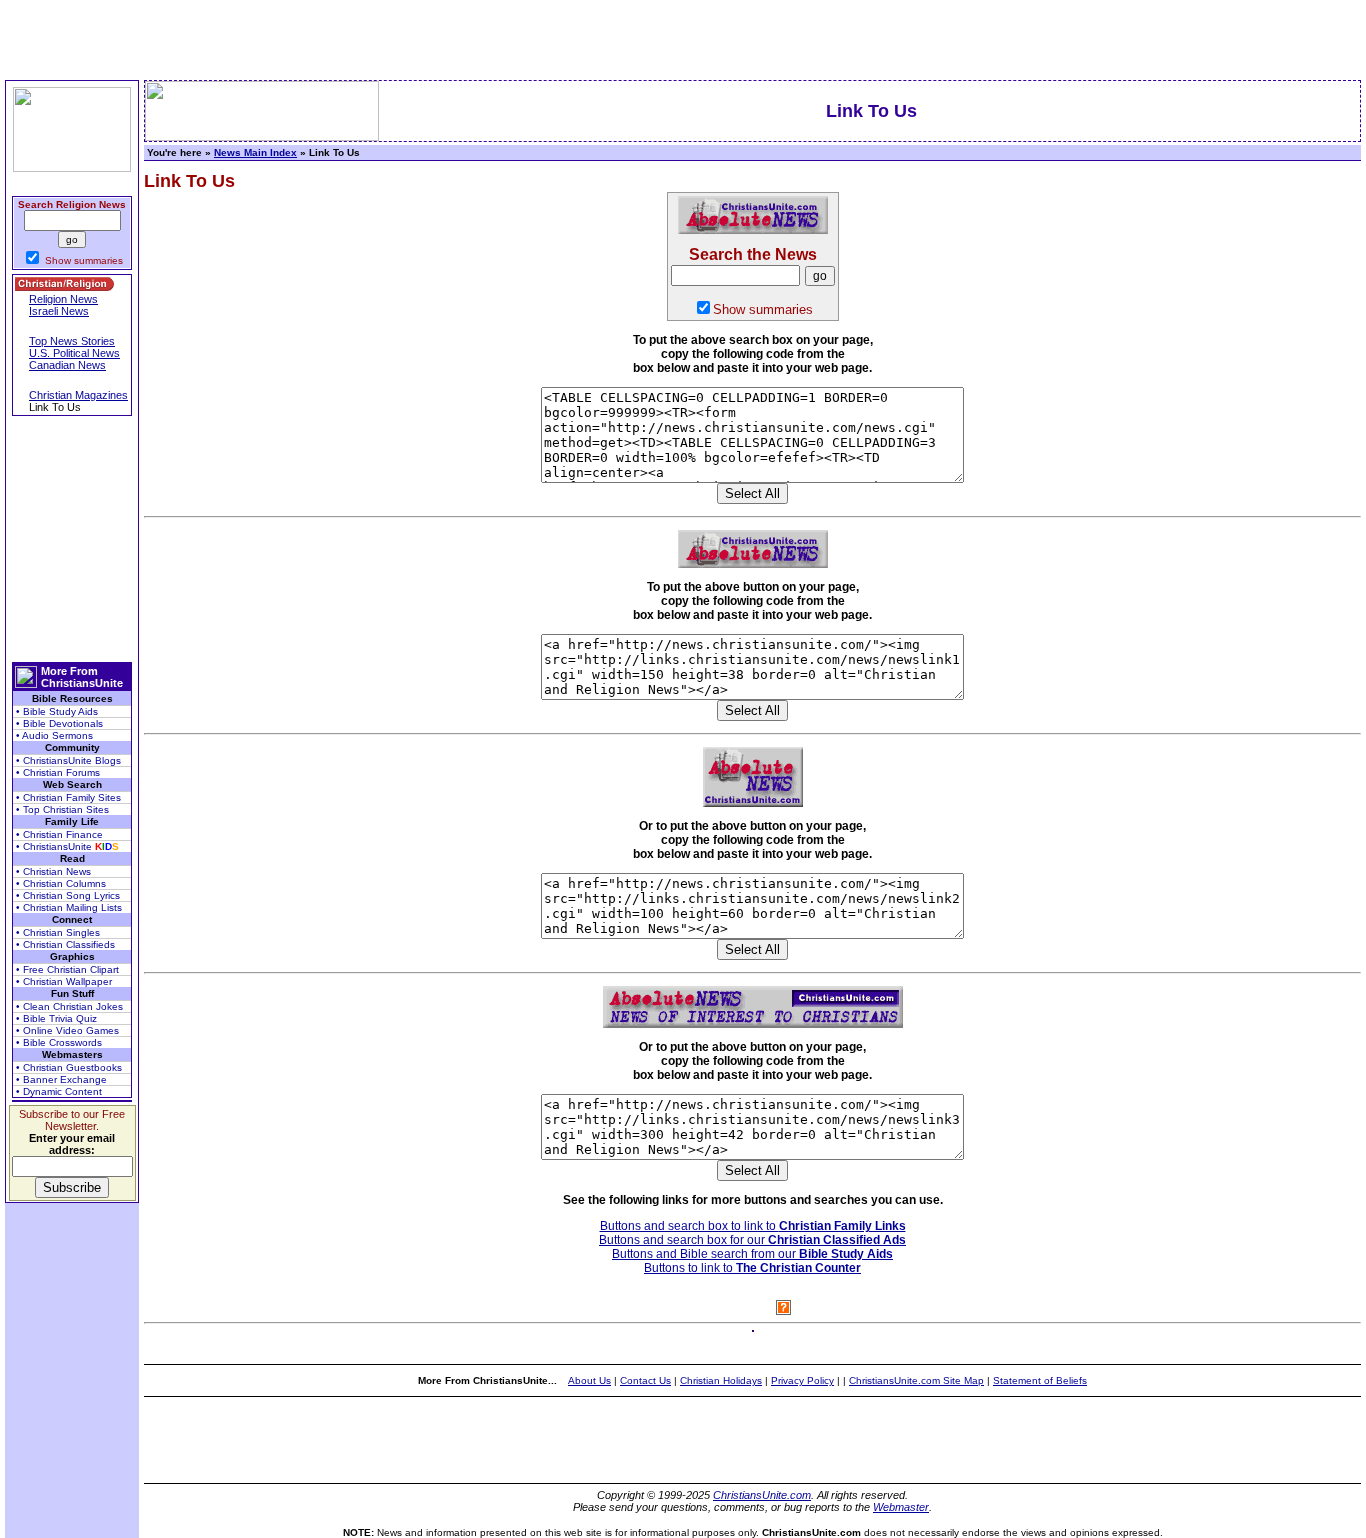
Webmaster (901, 1507)
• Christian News (53, 871)
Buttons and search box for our (752, 1240)
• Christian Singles (58, 932)
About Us (589, 1380)
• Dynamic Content (59, 1091)
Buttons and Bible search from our (752, 1254)
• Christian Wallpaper (64, 981)
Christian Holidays (721, 1380)
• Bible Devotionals (59, 723)
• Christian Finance (59, 834)
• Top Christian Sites (62, 809)
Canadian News (67, 365)
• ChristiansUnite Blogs (68, 760)
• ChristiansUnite (67, 846)
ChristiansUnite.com (762, 1495)
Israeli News (59, 311)
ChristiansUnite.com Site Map (916, 1380)
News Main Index (255, 152)
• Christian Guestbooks (69, 1067)
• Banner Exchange (61, 1079)
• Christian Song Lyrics (68, 895)
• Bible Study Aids (57, 711)
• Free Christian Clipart (67, 969)
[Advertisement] (72, 539)
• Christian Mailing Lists (69, 907)
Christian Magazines (78, 395)
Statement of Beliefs (1040, 1380)
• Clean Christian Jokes (69, 1006)
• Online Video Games (67, 1030)
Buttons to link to (752, 1268)
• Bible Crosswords (59, 1042)
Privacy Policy (802, 1380)
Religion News (63, 299)
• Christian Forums (58, 772)
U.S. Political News (74, 353)
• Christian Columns (61, 883)
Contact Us (645, 1380)
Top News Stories (72, 341)
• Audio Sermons (54, 735)
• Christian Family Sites (68, 797)
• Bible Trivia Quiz (56, 1018)
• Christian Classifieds (65, 944)
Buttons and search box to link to (753, 1226)
